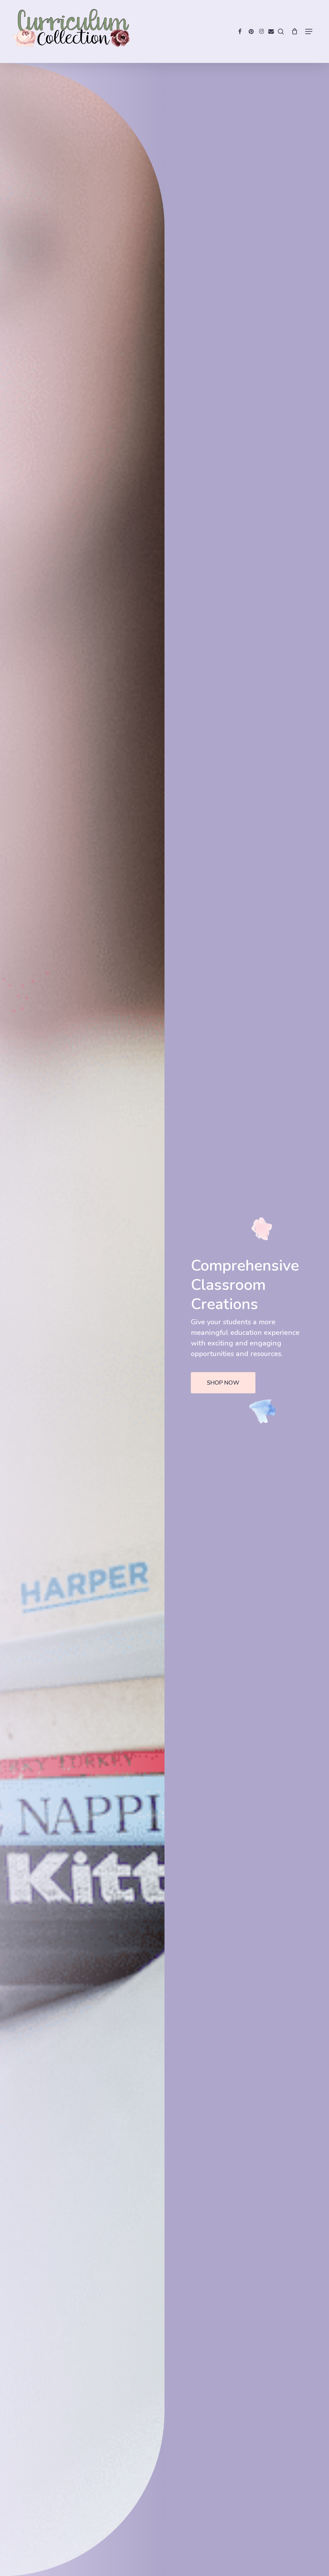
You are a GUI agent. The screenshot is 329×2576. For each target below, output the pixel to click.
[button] (309, 31)
